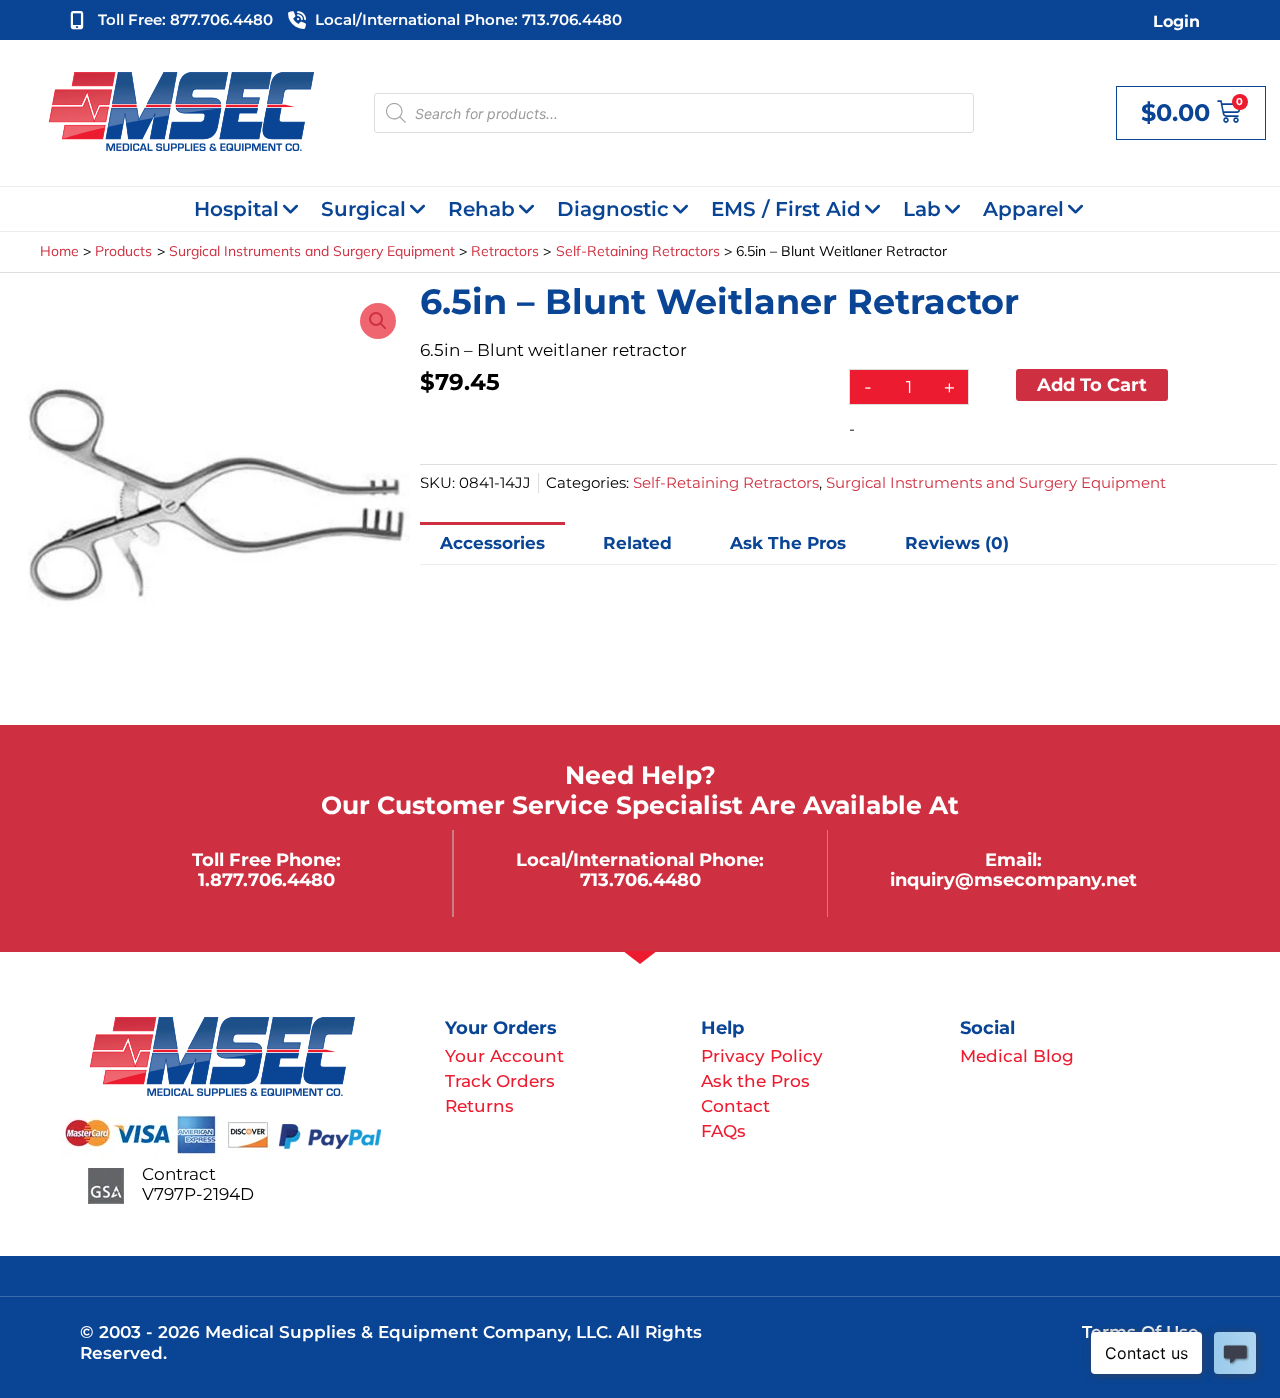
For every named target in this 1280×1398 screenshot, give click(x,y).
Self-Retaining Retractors (726, 482)
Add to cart (1092, 384)
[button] (378, 321)
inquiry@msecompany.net (1013, 879)
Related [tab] (637, 543)
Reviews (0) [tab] (957, 543)
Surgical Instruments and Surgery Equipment (996, 482)
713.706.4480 (640, 879)
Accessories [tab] (492, 543)
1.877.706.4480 (266, 879)
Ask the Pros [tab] (788, 543)
